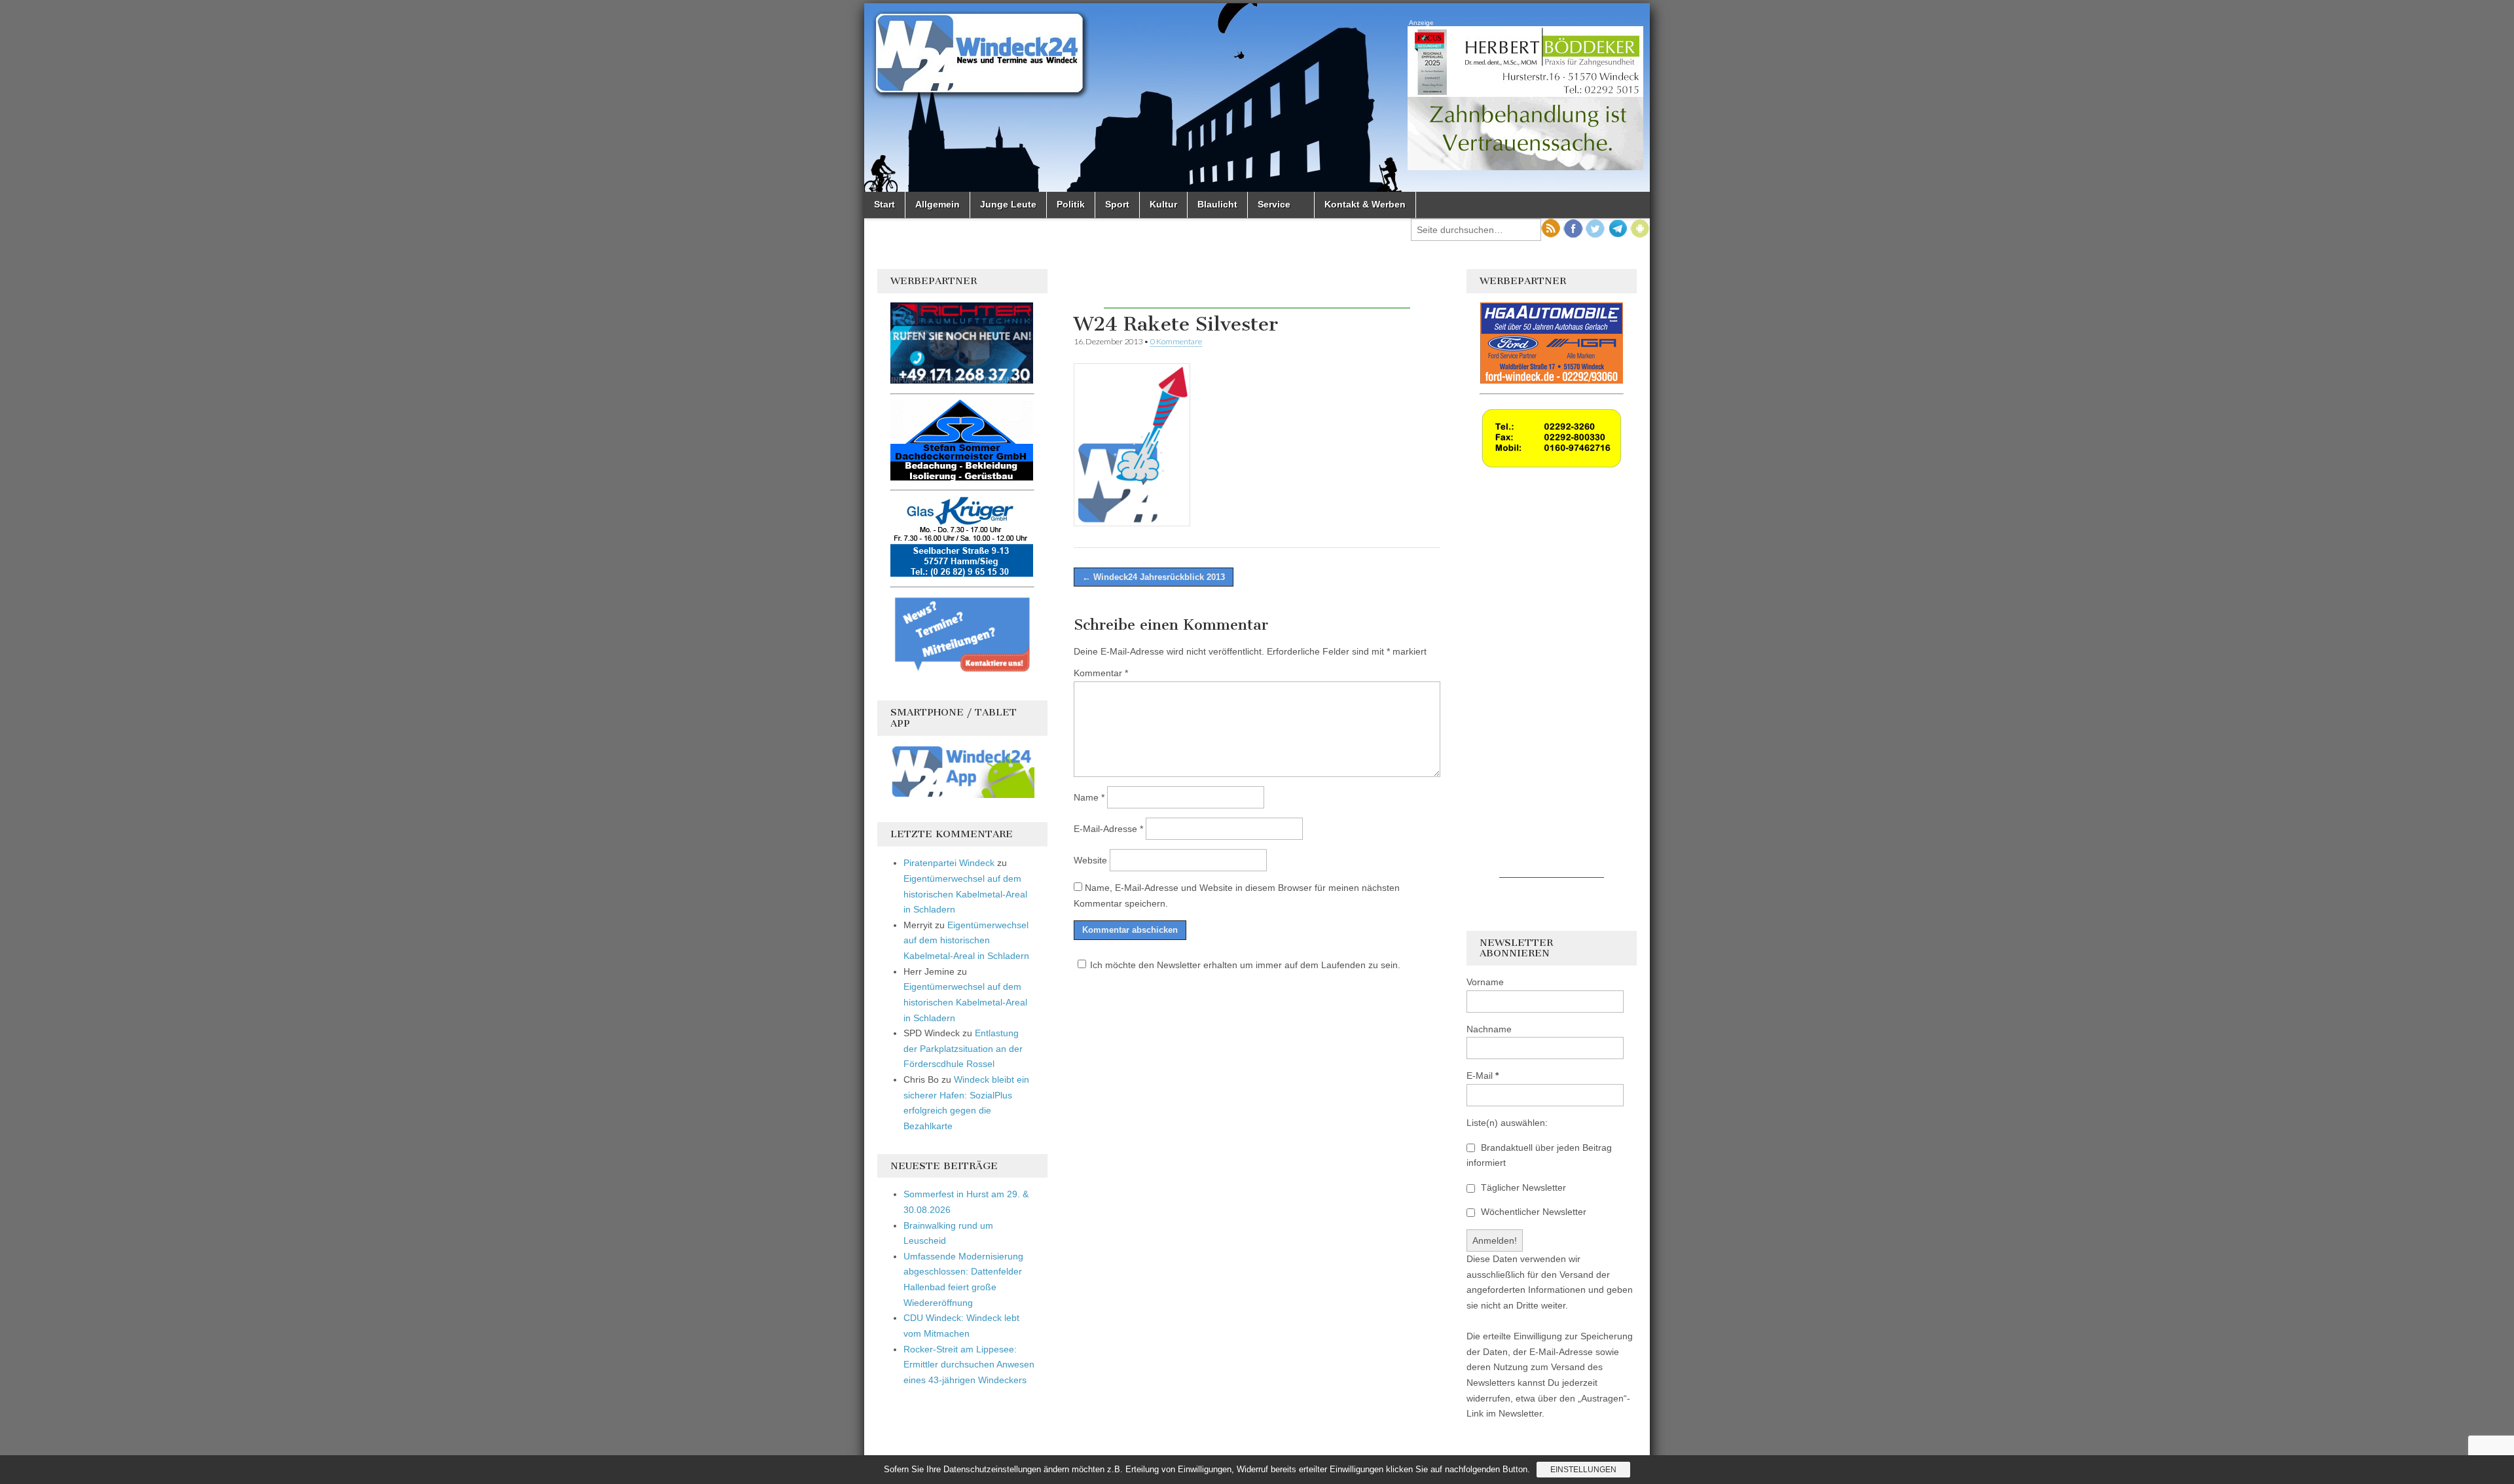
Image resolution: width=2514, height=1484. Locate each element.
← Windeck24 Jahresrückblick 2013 (1154, 577)
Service (1274, 204)
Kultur (1163, 204)
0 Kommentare (1176, 341)
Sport (1117, 204)
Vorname (1485, 982)
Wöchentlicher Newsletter (1532, 1212)
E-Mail (1483, 1076)
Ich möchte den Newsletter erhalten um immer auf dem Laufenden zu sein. (1245, 965)
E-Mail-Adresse (1108, 829)
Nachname (1489, 1029)
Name (1089, 797)
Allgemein (938, 204)
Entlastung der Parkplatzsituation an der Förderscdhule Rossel (963, 1048)
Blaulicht (1217, 204)
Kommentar (1101, 673)
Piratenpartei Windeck (949, 863)
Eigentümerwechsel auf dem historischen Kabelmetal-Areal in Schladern (965, 894)
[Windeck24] (1257, 98)
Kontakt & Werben (1365, 204)
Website (1090, 860)
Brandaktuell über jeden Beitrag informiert (1539, 1155)
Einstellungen (1583, 1470)
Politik (1071, 204)
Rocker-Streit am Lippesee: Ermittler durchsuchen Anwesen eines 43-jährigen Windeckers (969, 1365)
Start (884, 204)
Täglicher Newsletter (1522, 1187)
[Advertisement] (1257, 289)
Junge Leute (1008, 204)
